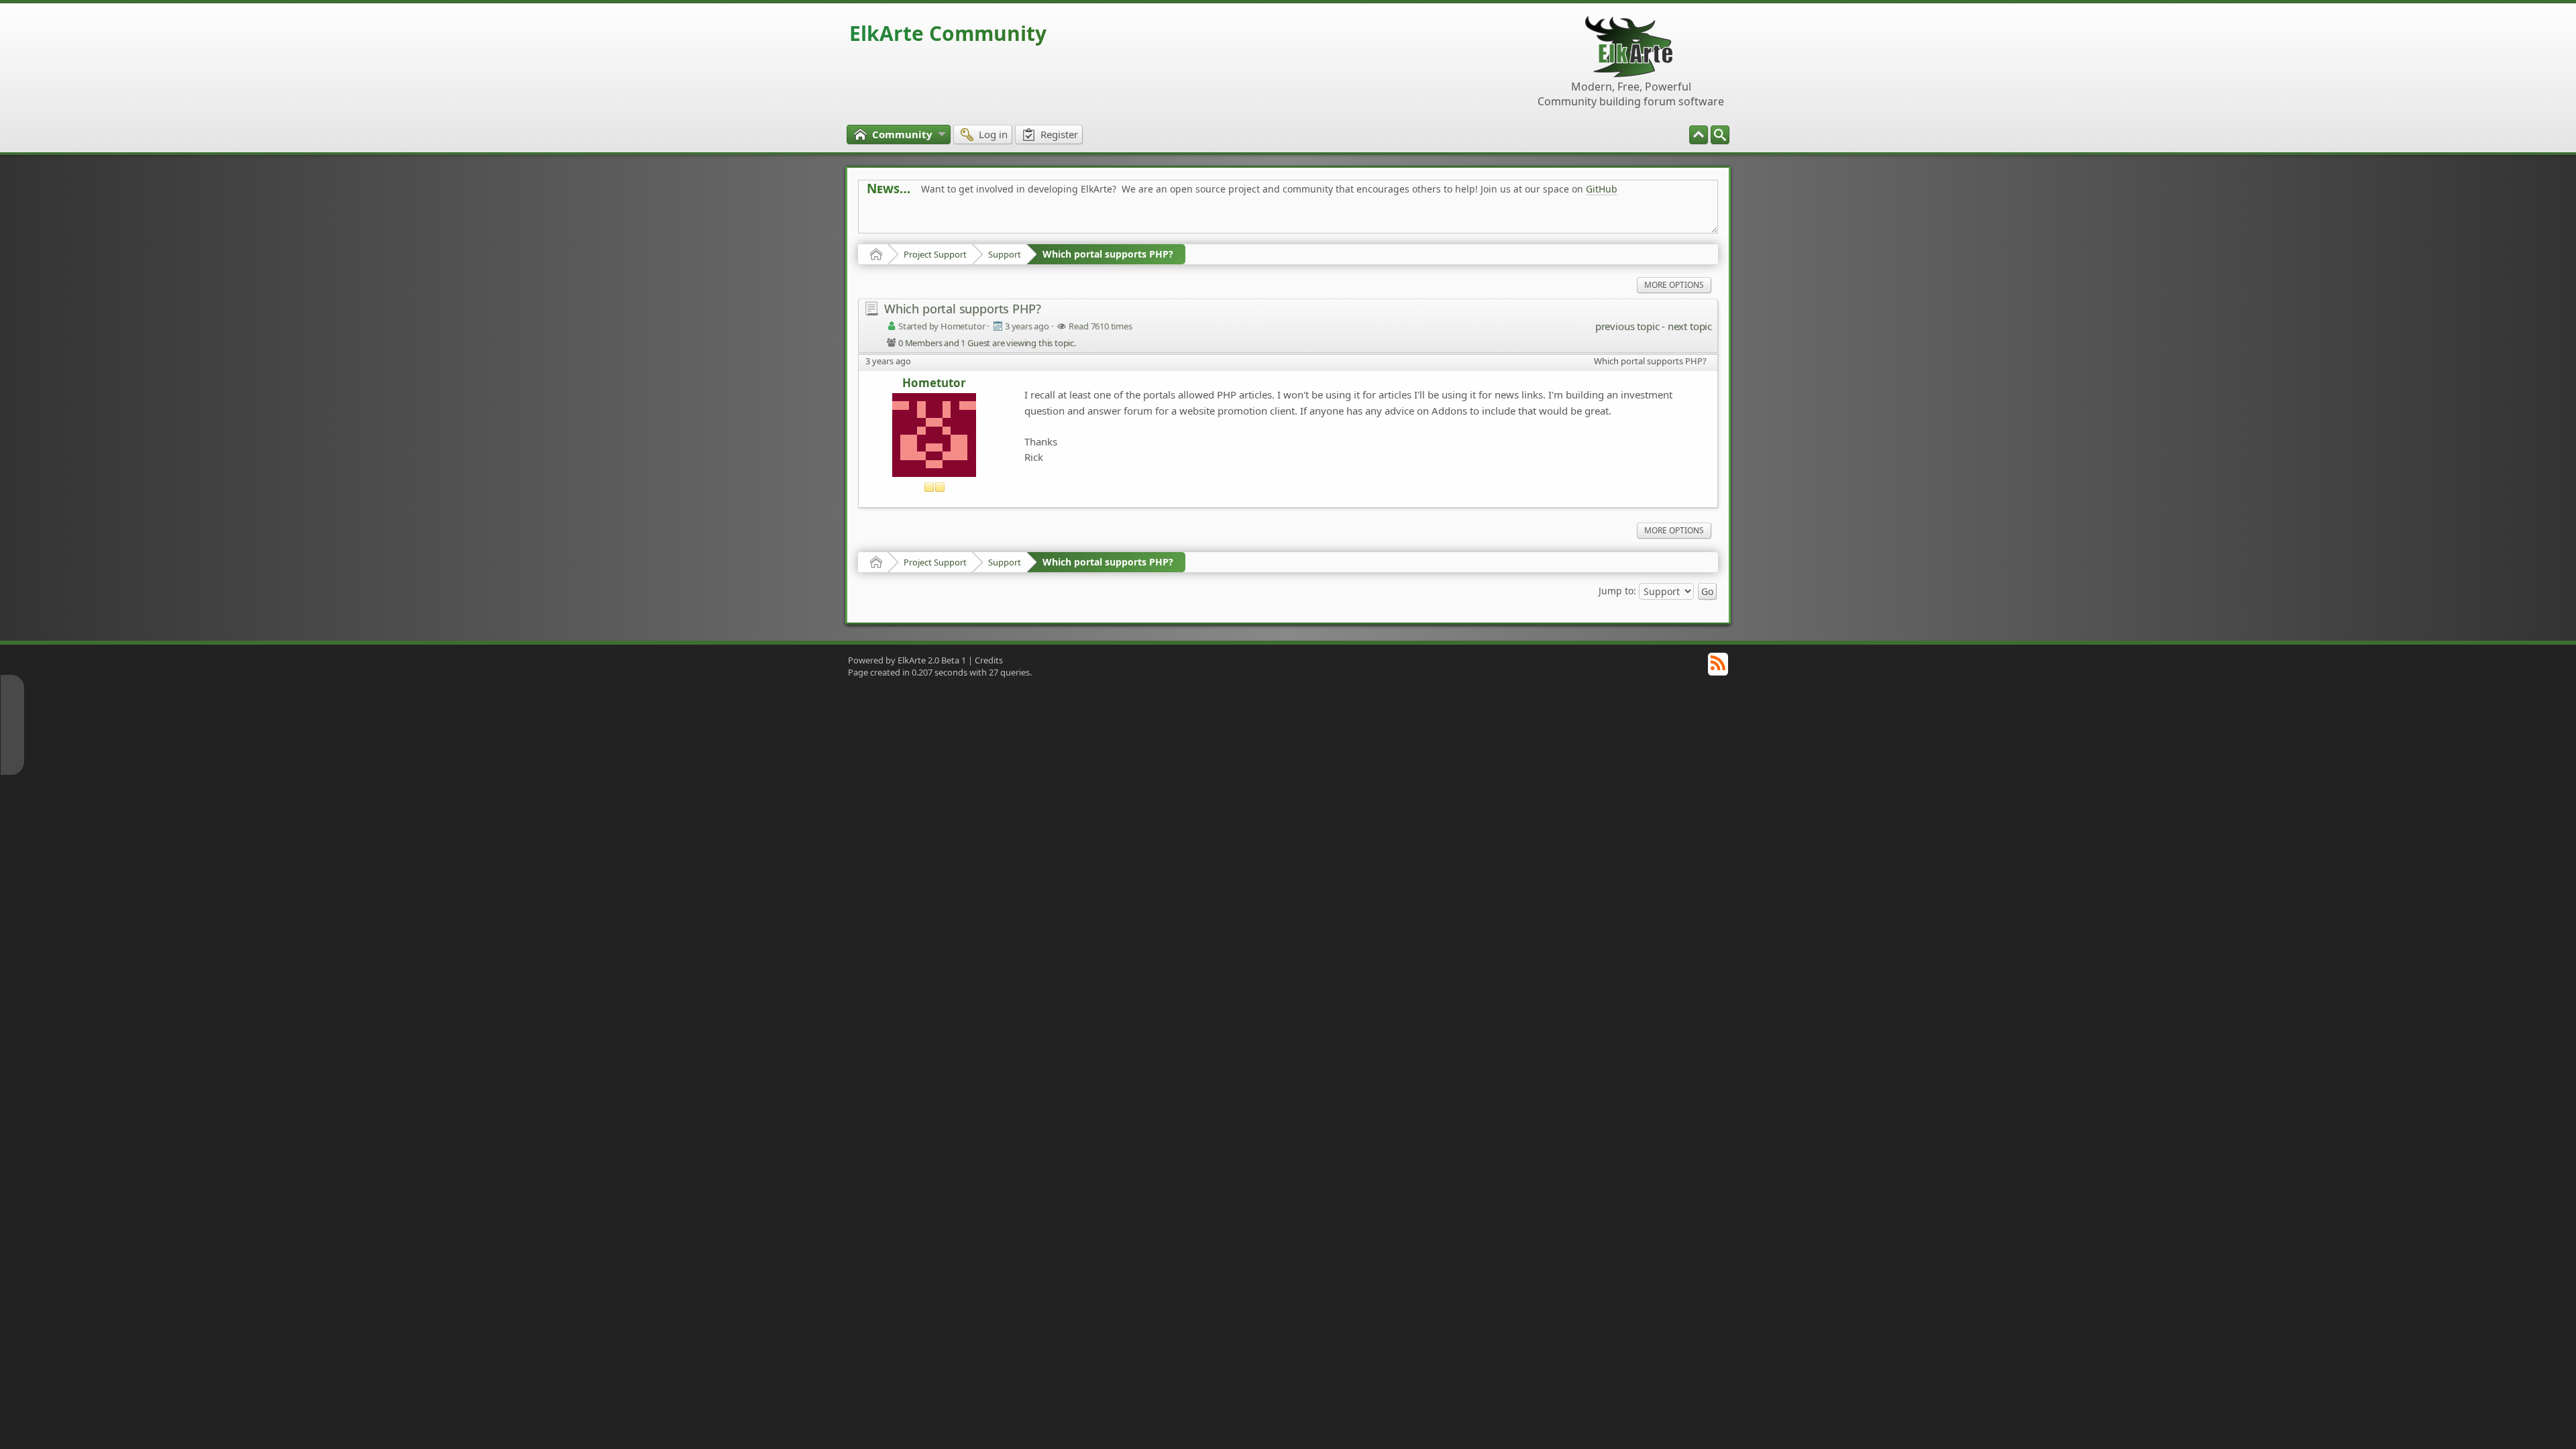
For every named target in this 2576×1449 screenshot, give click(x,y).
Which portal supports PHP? (1108, 254)
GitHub (1602, 189)
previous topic (1627, 326)
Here (1077, 219)
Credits (989, 660)
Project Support (935, 254)
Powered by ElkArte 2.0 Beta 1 (907, 660)
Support (1005, 254)
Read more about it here (922, 219)
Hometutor (934, 383)
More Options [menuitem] (1674, 285)
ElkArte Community (948, 33)
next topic (1690, 326)
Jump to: (1617, 591)
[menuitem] (1720, 135)
